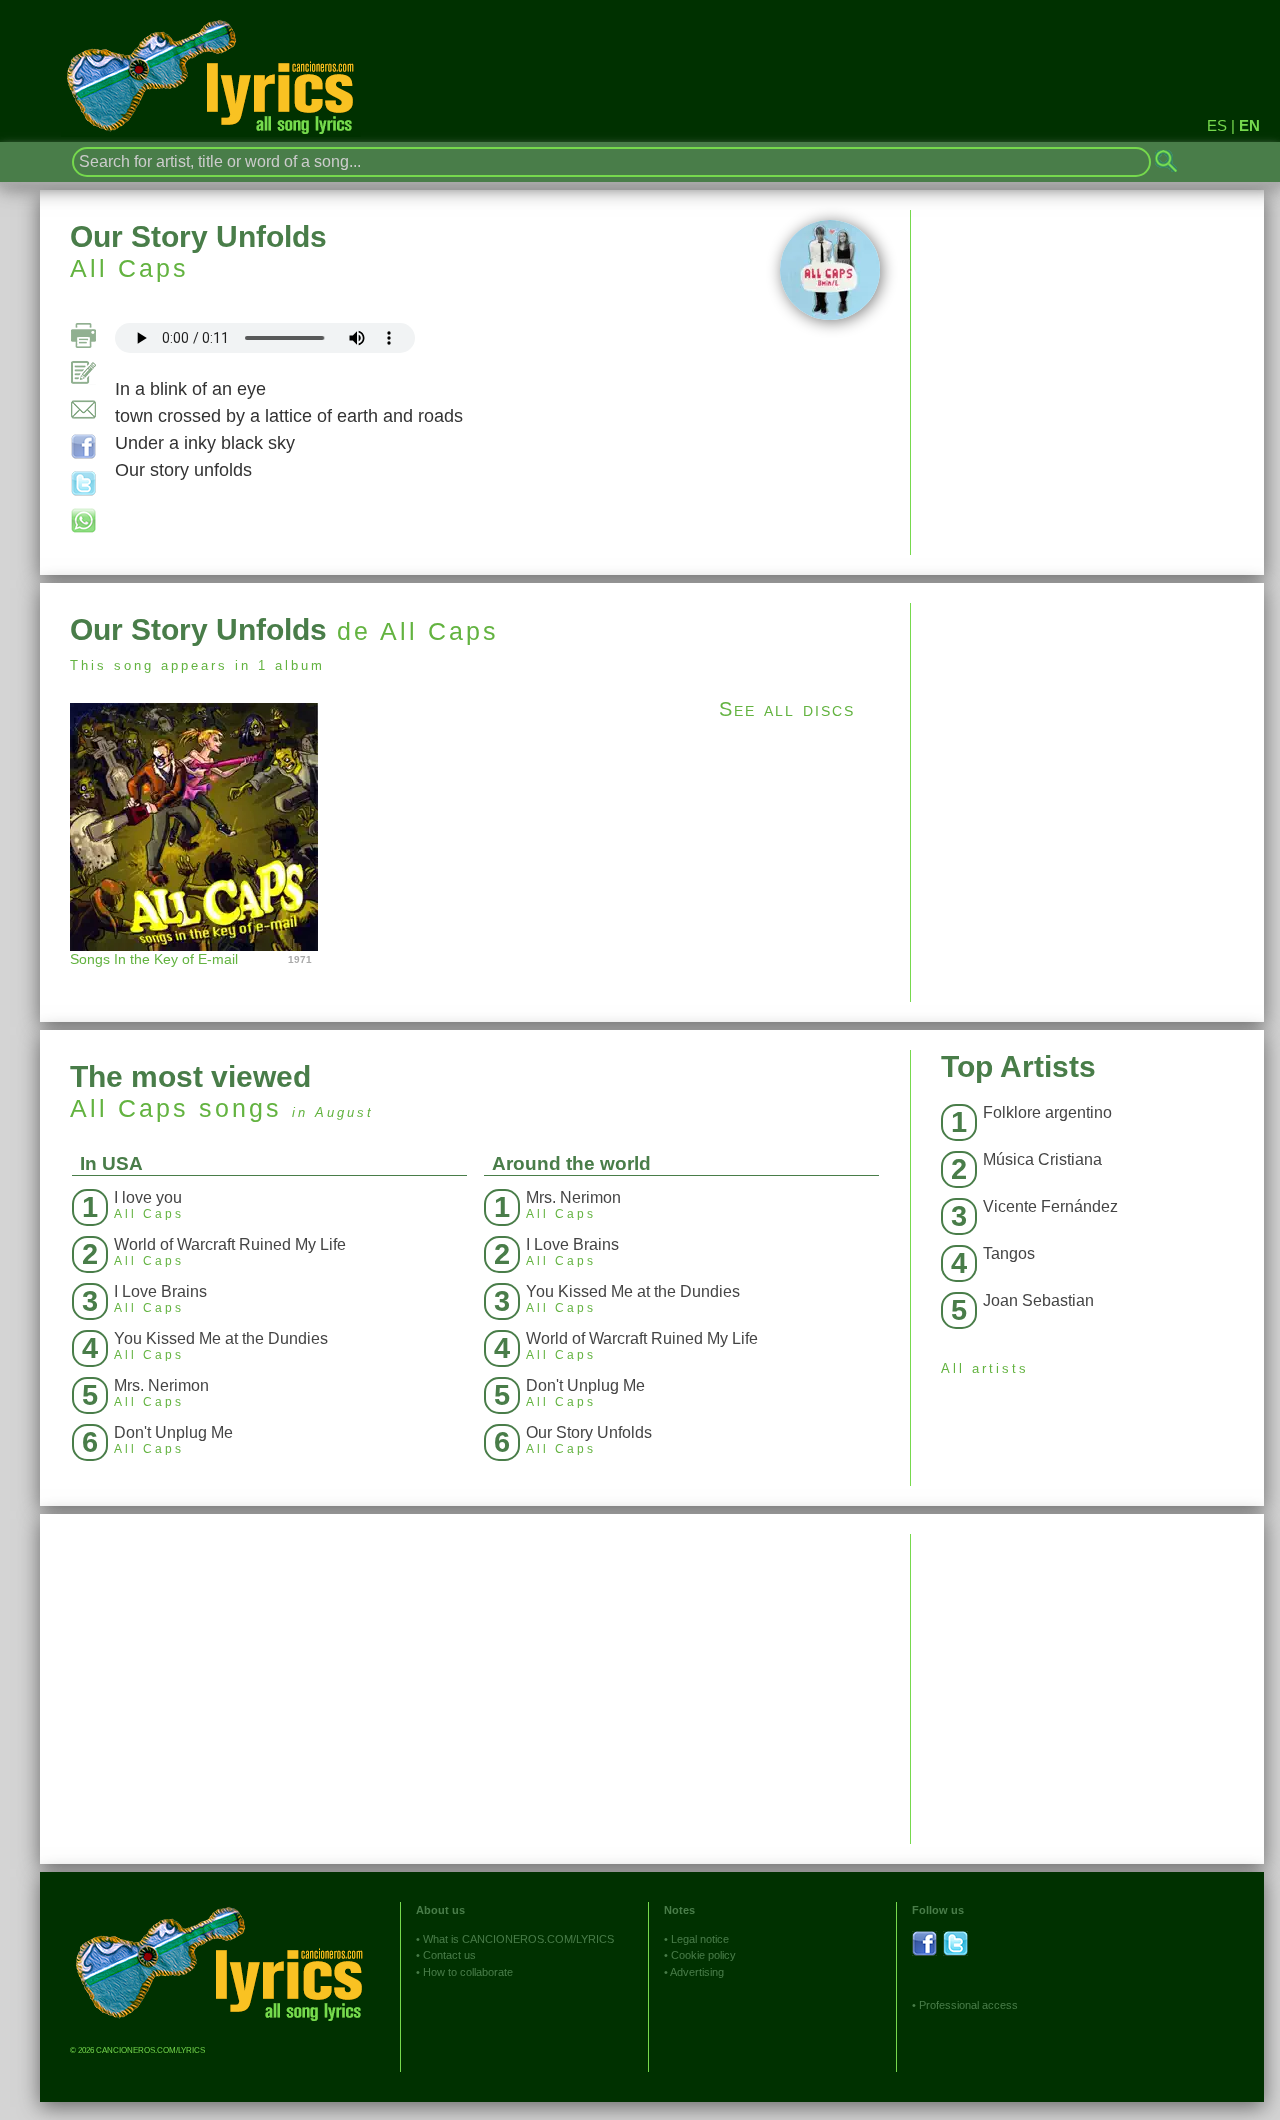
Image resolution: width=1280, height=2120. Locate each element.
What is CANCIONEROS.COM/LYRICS (518, 1939)
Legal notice (700, 1939)
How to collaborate (468, 1972)
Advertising (697, 1972)
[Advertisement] (1087, 743)
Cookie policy (703, 1955)
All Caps (129, 268)
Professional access (968, 2005)
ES (1217, 125)
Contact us (449, 1955)
